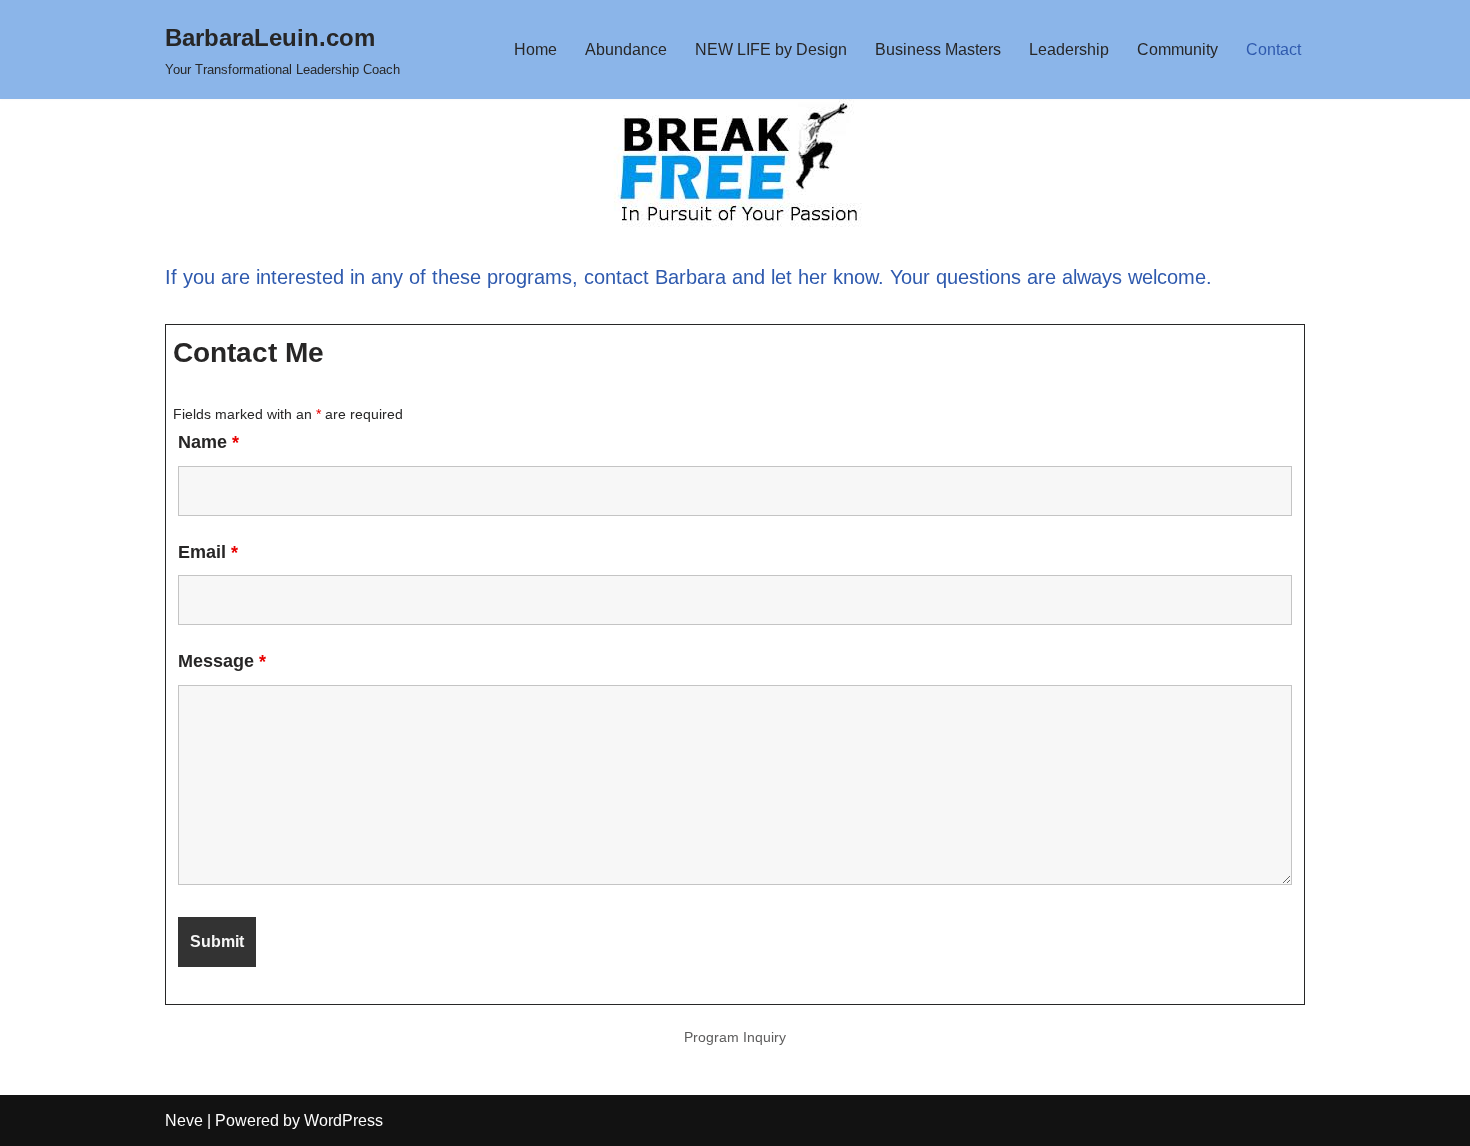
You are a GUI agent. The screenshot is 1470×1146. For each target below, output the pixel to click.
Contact (1273, 49)
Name (208, 442)
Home (535, 49)
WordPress (343, 1120)
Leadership (1069, 49)
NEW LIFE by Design (771, 49)
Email (208, 552)
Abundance (626, 49)
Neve (184, 1120)
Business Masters (938, 49)
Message (222, 661)
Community (1177, 49)
